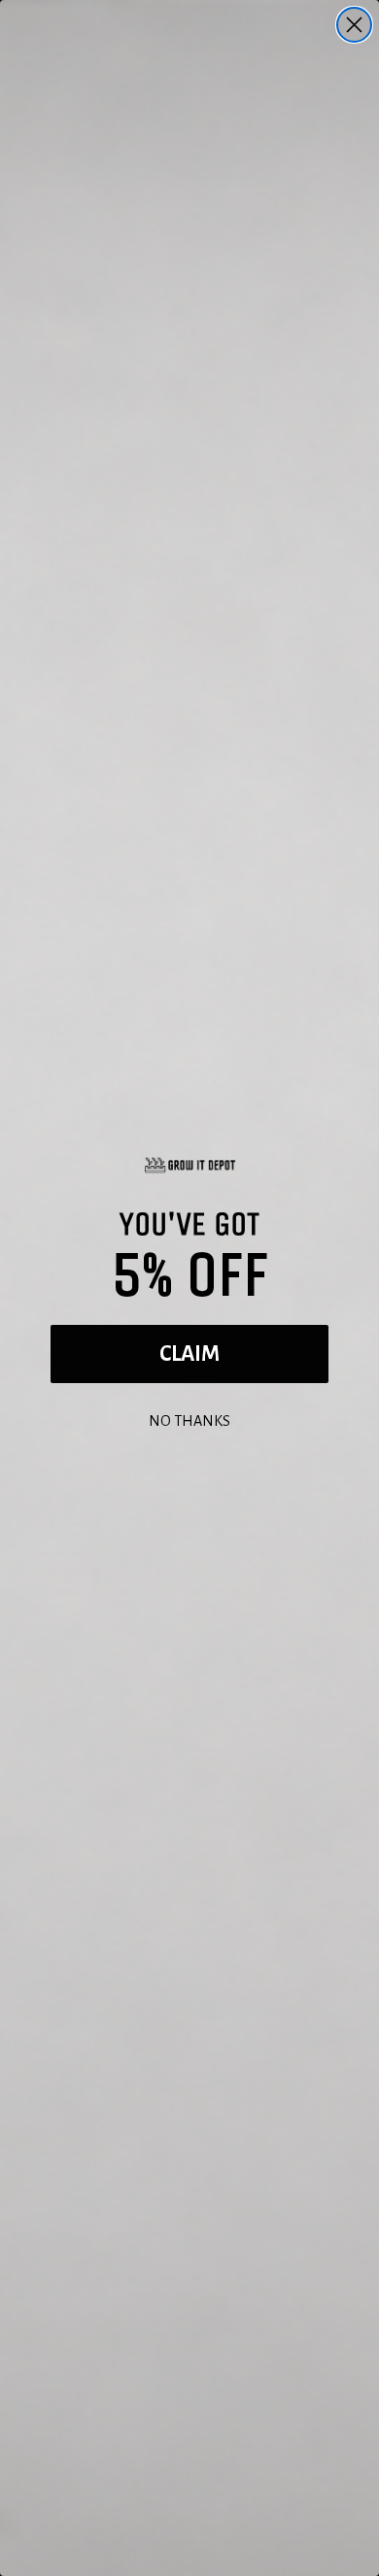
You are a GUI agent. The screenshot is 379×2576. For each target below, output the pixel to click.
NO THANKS (189, 1419)
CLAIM (189, 1354)
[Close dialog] (354, 25)
